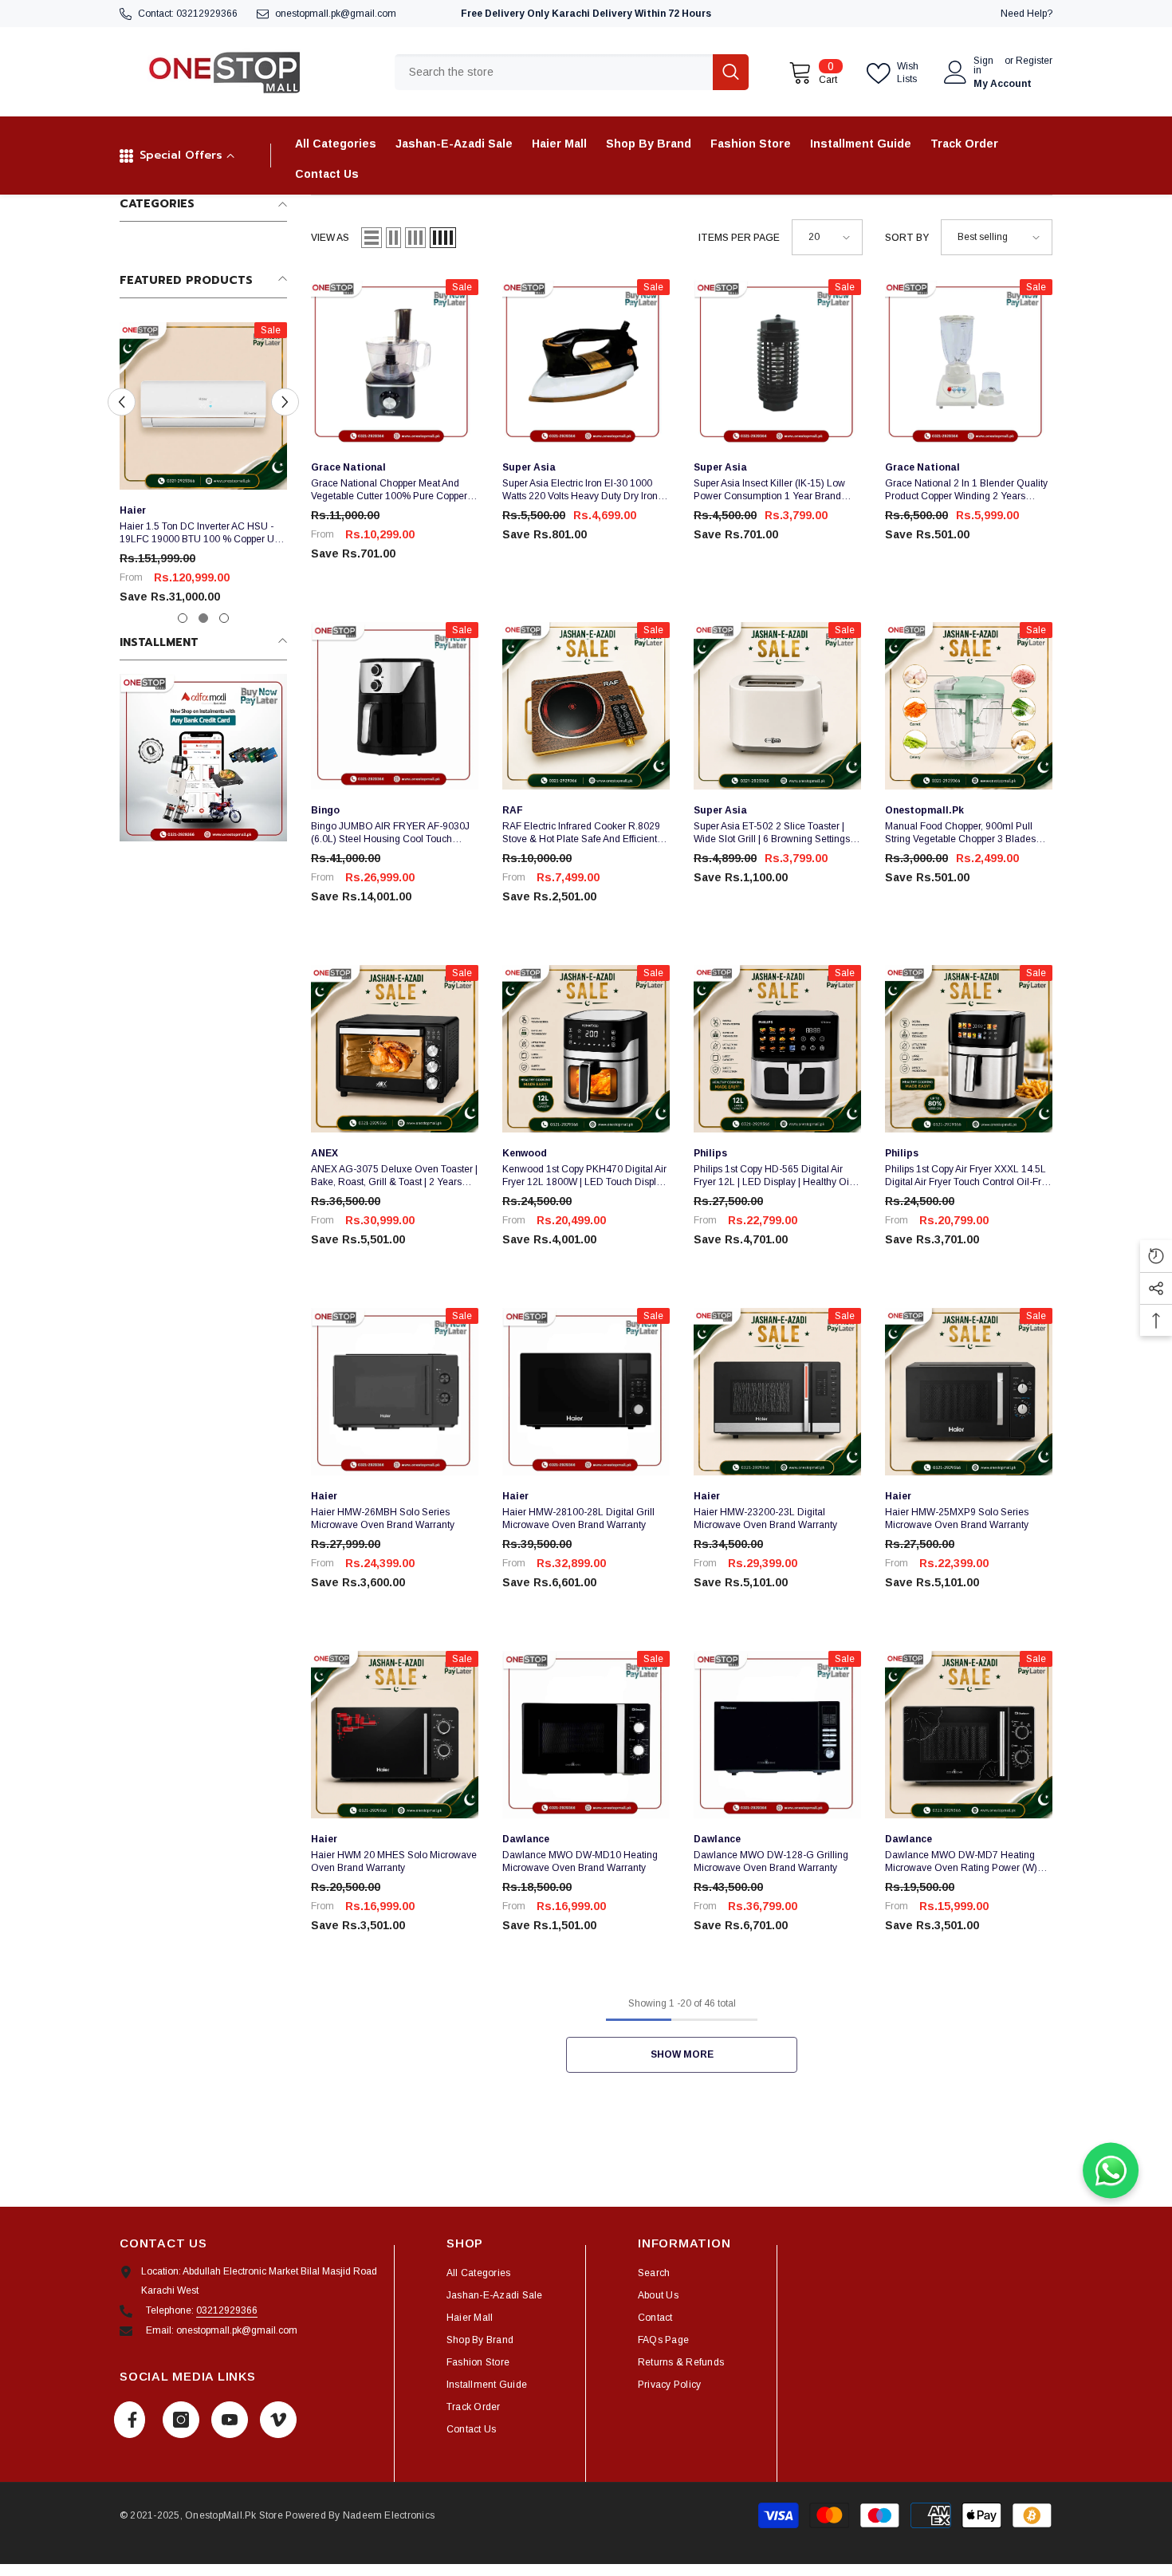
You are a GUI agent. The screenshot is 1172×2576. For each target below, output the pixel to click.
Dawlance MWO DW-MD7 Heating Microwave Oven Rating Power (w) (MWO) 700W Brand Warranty (961, 1862)
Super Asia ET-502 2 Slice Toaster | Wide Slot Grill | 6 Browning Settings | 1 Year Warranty (774, 833)
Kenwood (525, 1153)
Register (1034, 61)
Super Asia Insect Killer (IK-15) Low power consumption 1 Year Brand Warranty (769, 490)
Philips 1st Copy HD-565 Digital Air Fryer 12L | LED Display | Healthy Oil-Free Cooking (774, 1176)
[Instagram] (181, 2420)
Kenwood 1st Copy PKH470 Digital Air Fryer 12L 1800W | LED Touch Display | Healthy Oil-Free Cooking (584, 1176)
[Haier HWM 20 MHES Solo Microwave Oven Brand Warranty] (395, 1735)
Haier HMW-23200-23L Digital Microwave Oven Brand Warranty (765, 1518)
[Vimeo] (278, 2420)
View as (330, 238)
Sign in (983, 65)
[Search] (572, 72)
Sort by (907, 238)
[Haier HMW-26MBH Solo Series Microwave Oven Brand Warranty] (395, 1392)
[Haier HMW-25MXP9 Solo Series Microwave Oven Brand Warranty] (969, 1392)
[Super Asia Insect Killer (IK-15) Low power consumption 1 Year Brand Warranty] (777, 363)
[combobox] (554, 72)
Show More (682, 2054)
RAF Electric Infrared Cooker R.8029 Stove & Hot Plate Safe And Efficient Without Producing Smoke (581, 833)
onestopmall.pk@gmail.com (336, 14)
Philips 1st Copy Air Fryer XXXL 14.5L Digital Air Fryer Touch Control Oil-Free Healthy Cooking (969, 1176)
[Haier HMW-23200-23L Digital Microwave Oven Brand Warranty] (777, 1392)
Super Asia (529, 467)
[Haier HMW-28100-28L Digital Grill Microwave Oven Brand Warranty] (586, 1392)
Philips (710, 1153)
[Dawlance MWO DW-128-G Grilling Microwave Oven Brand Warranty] (777, 1735)
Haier (133, 510)
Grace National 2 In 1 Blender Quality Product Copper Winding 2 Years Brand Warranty (966, 490)
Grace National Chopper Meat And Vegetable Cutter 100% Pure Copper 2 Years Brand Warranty (393, 490)
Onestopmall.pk (924, 810)
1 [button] (183, 618)
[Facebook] (130, 2420)
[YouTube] (230, 2420)
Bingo (325, 810)
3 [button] (224, 618)
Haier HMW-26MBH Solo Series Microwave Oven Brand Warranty (383, 1518)
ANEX (324, 1153)
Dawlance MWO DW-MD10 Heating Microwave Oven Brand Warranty (580, 1861)
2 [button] (203, 618)
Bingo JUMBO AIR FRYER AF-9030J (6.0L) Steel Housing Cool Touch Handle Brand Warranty (390, 833)
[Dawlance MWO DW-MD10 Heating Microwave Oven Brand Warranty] (586, 1735)
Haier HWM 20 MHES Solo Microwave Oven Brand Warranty (394, 1861)
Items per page (739, 238)
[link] (203, 758)
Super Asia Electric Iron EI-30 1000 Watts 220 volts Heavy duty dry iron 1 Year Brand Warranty (584, 490)
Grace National (348, 467)
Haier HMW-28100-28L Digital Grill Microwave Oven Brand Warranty (578, 1518)
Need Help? (1026, 14)
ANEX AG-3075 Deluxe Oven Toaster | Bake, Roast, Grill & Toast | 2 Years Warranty (394, 1176)
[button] (122, 402)
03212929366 (207, 14)
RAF (513, 810)
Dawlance (526, 1839)
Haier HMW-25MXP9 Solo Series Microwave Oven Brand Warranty (957, 1518)
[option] (203, 470)
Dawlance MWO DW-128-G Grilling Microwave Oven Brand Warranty (771, 1861)
